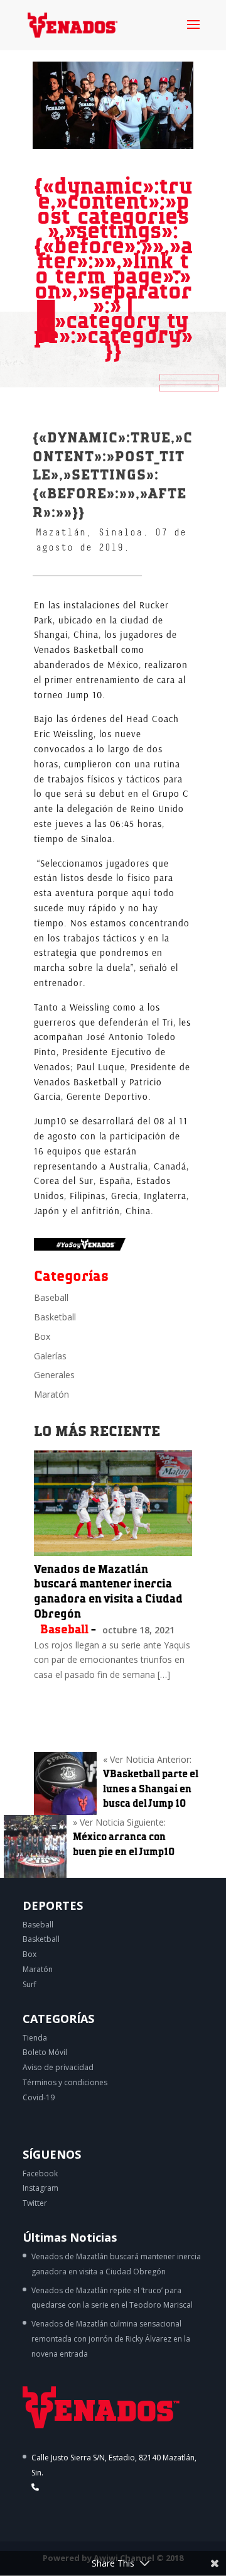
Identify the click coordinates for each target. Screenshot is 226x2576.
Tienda (35, 2038)
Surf (30, 1984)
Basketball (55, 1317)
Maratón (51, 1394)
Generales (54, 1375)
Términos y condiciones (65, 2082)
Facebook (40, 2173)
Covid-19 (39, 2097)
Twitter (35, 2203)
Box (42, 1336)
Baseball (51, 1297)
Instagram (40, 2188)
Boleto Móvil (45, 2052)
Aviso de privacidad (58, 2067)
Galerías (50, 1356)
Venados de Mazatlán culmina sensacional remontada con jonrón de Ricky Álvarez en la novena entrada (111, 2339)
